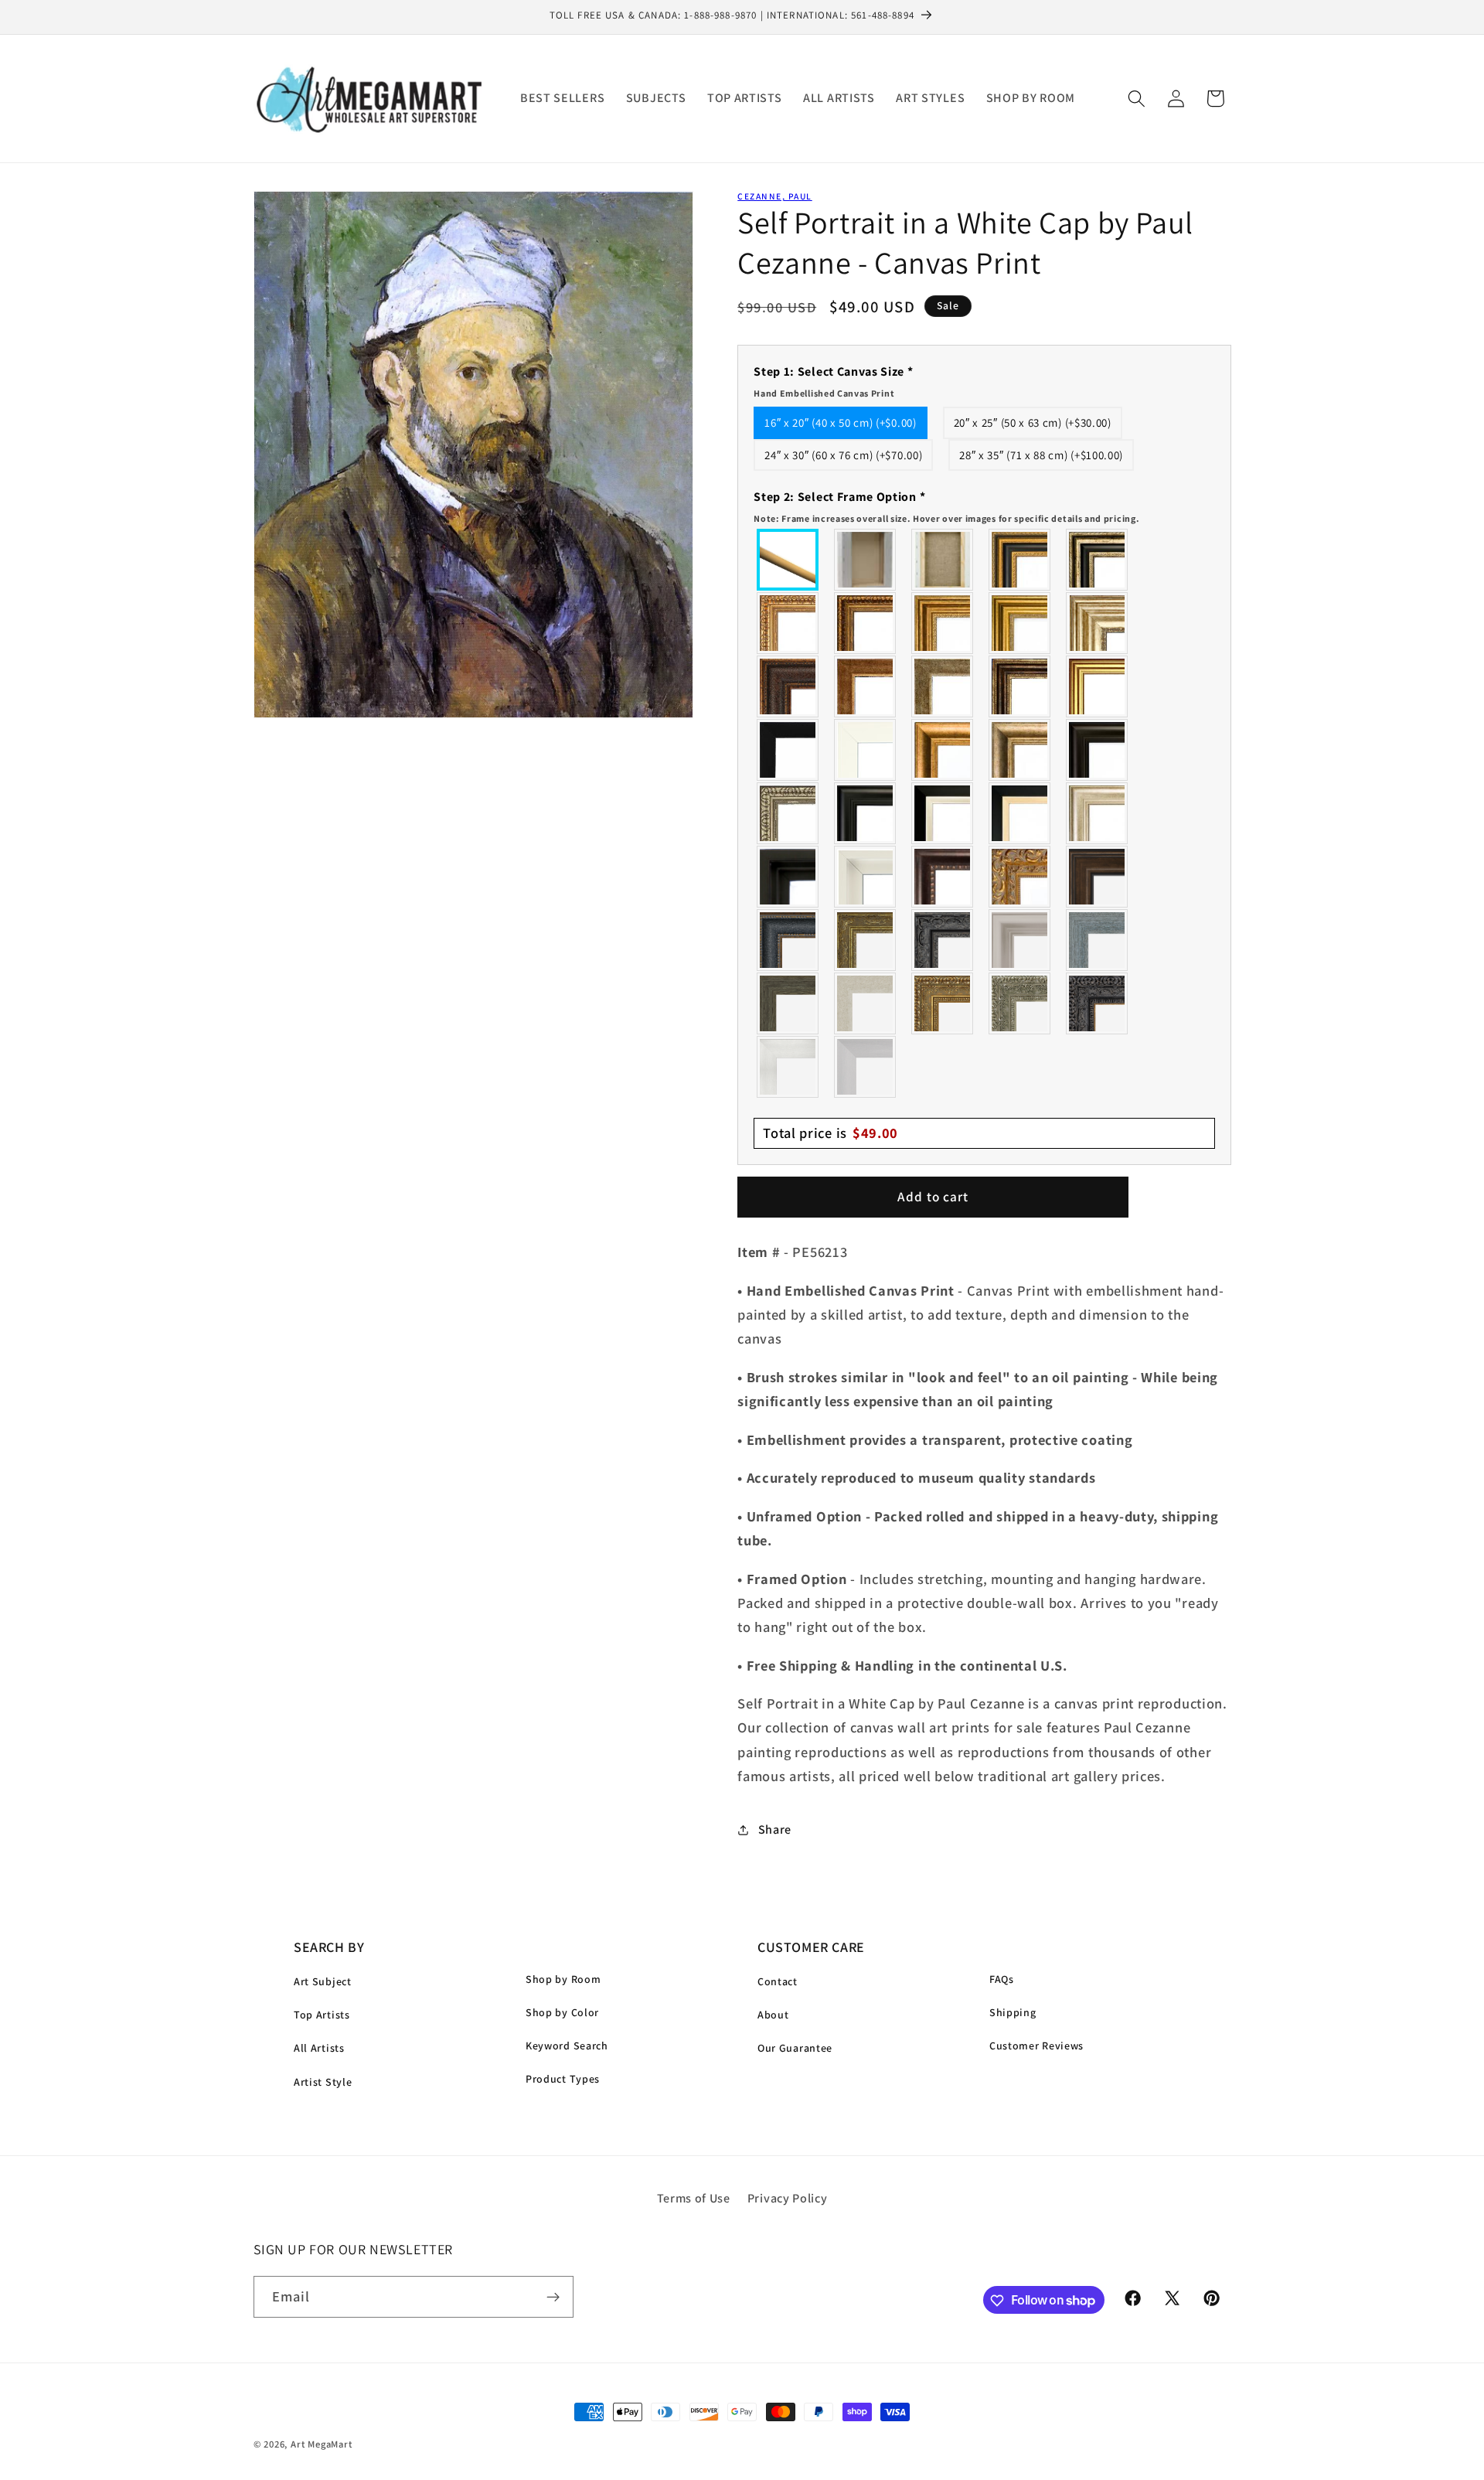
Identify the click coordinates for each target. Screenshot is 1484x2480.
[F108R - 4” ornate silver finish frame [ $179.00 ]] (1020, 1003)
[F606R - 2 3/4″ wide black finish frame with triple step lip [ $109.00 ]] (866, 813)
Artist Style (323, 2082)
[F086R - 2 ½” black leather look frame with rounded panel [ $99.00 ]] (788, 940)
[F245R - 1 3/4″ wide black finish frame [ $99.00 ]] (788, 750)
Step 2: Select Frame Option (946, 506)
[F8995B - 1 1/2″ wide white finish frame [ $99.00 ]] (866, 750)
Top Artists (322, 2015)
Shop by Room (563, 1979)
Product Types (563, 2079)
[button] (1137, 99)
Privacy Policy (788, 2198)
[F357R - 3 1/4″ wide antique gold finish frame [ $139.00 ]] (943, 750)
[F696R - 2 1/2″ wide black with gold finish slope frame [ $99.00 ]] (1020, 813)
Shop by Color (562, 2012)
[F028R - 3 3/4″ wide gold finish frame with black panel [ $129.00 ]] (1020, 560)
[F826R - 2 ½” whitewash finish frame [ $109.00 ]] (866, 1003)
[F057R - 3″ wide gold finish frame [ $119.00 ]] (1020, 623)
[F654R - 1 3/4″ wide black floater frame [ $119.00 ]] (788, 877)
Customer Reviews (1036, 2046)
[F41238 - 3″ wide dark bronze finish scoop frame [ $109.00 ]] (943, 877)
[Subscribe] (553, 2297)
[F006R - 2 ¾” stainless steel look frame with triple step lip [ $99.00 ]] (1020, 940)
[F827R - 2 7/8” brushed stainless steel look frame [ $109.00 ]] (866, 1067)
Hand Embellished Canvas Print (824, 393)
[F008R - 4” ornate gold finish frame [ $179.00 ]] (943, 1003)
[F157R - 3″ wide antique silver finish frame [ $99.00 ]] (1098, 623)
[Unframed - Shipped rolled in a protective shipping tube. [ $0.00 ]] (788, 560)
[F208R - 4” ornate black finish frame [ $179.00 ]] (1098, 1003)
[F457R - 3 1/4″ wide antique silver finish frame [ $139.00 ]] (1020, 750)
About (773, 2015)
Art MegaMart (322, 2444)
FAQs (1002, 1979)
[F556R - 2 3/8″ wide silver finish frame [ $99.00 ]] (788, 813)
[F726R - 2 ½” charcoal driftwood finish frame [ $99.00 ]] (788, 1003)
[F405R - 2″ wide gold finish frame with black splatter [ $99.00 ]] (1098, 686)
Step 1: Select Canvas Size (833, 381)
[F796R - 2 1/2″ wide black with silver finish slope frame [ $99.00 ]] (943, 813)
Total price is (830, 1133)
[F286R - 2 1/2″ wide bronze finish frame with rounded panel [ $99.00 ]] (1020, 686)
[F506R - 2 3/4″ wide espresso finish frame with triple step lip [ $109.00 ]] (1098, 750)
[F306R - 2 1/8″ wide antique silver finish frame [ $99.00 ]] (943, 686)
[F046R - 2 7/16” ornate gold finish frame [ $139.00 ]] (866, 940)
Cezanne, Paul (774, 196)
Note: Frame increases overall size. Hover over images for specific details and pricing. (946, 518)
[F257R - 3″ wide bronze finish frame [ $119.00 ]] (943, 623)
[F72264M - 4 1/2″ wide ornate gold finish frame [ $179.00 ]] (1020, 877)
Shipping (1013, 2012)
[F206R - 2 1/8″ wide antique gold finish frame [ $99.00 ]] (866, 686)
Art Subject (323, 1981)
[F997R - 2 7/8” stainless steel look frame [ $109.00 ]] (788, 1067)
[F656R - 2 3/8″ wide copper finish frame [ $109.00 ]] (866, 623)
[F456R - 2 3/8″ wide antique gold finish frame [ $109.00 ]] (788, 623)
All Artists (319, 2048)
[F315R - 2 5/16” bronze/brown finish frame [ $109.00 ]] (1098, 877)
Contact (778, 1981)
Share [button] (775, 1829)
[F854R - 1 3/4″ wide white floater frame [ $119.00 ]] (866, 877)
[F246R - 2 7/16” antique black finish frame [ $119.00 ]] (943, 940)
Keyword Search (567, 2046)
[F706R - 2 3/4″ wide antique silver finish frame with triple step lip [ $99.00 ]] (1098, 813)
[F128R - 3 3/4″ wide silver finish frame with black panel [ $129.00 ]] (1098, 560)
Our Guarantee (795, 2048)
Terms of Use (694, 2198)
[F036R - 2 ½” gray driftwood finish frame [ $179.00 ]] (1098, 940)
